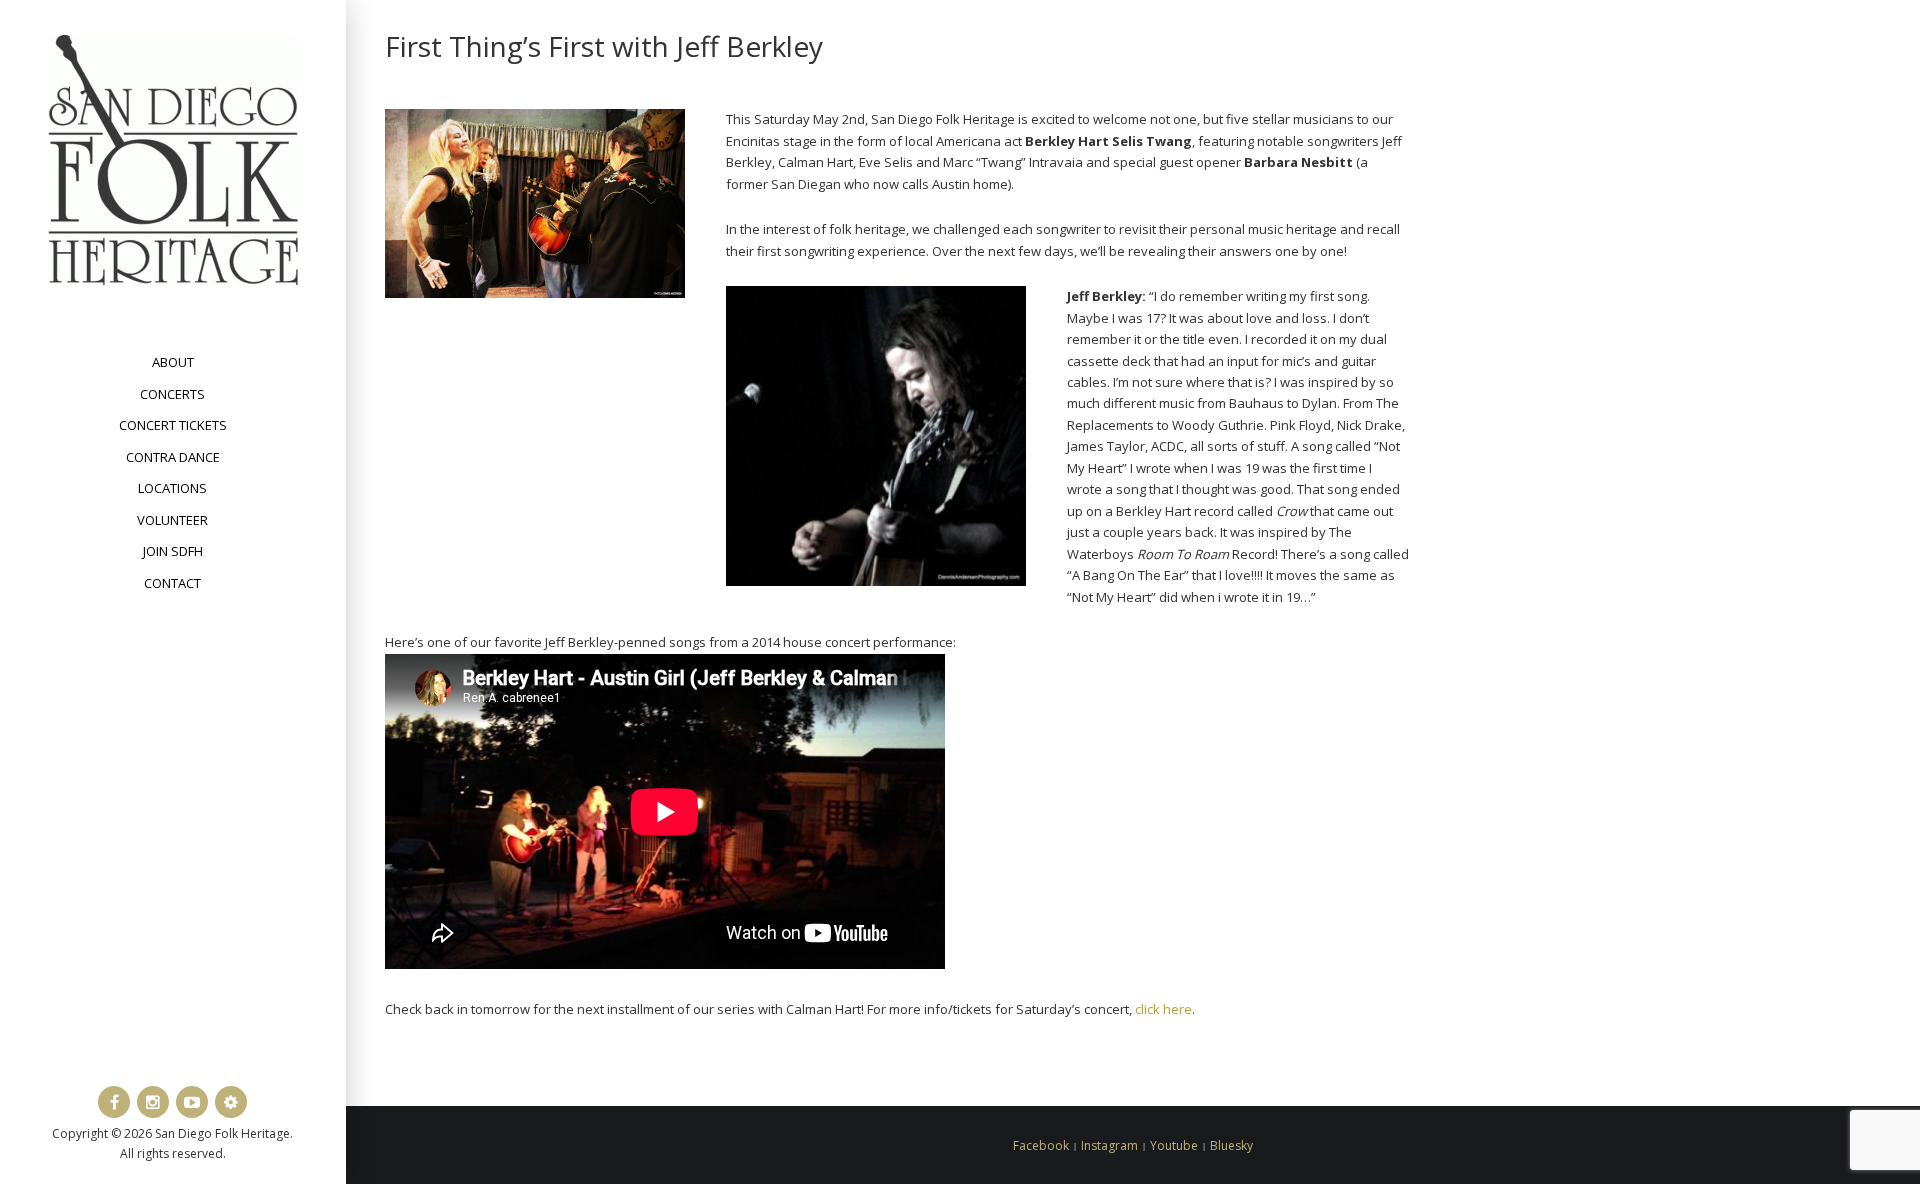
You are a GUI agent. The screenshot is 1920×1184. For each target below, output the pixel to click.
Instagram (1109, 1145)
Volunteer (172, 520)
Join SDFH (173, 551)
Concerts (172, 394)
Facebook (1041, 1145)
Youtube (1174, 1145)
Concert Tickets (173, 425)
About (173, 362)
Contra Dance (173, 457)
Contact (172, 583)
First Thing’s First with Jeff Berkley (604, 46)
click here (1163, 1009)
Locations (172, 488)
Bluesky (1231, 1145)
